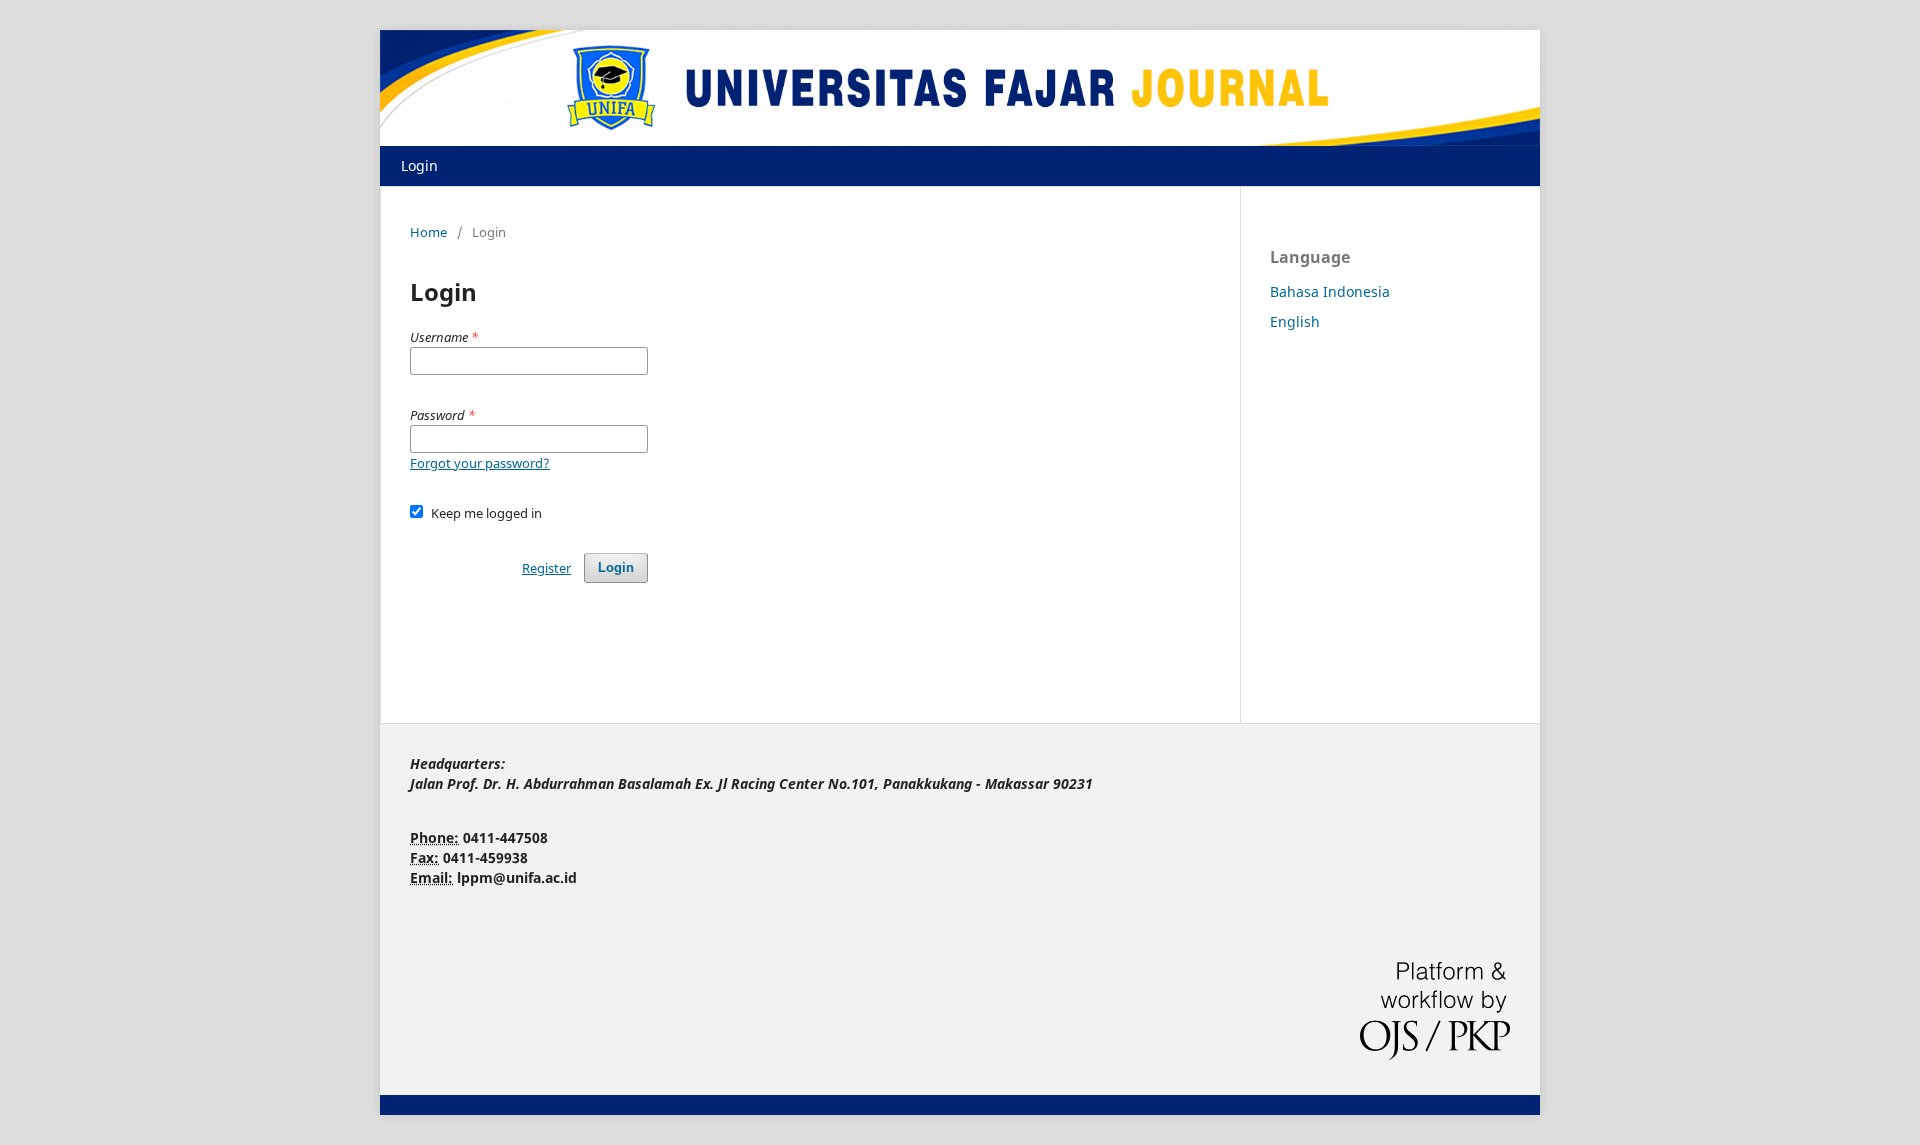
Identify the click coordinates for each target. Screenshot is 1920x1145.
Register (546, 568)
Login (419, 165)
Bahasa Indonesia (1330, 291)
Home (428, 232)
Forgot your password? (480, 463)
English (1295, 321)
